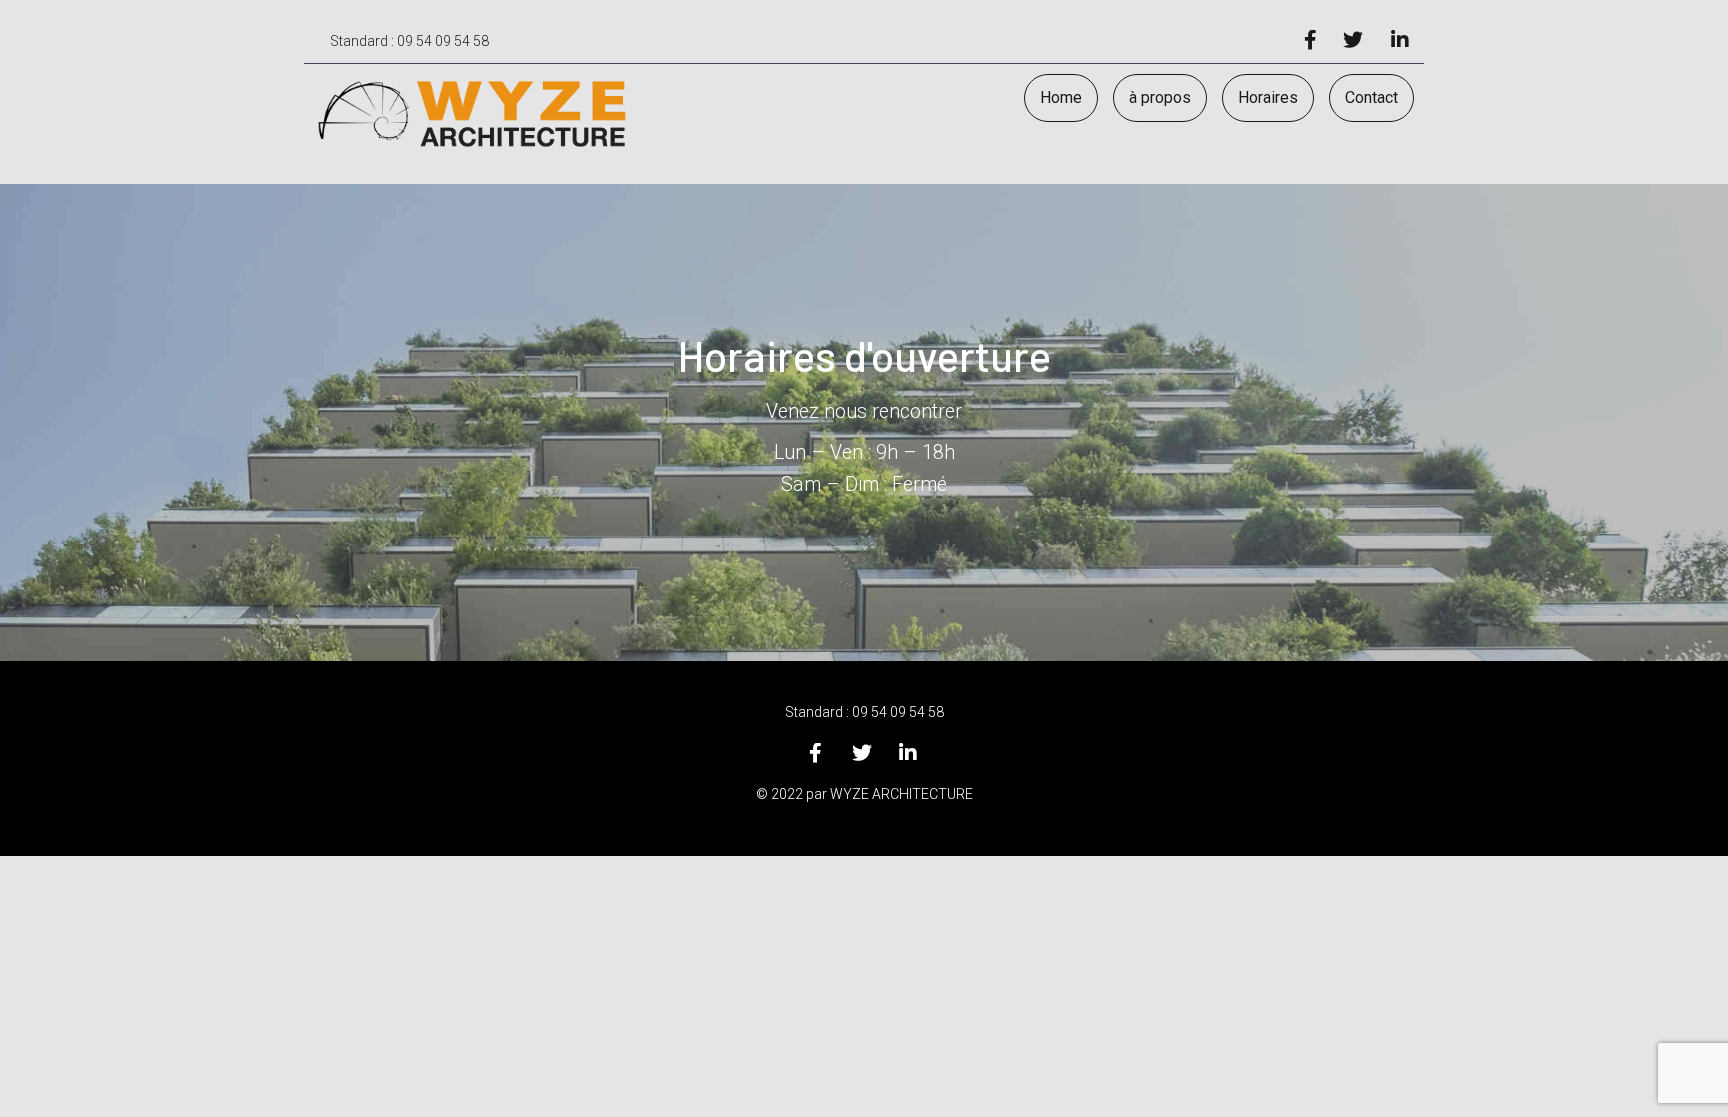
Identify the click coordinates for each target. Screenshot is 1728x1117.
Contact (1371, 97)
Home (1061, 97)
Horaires (1268, 97)
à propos (1160, 97)
